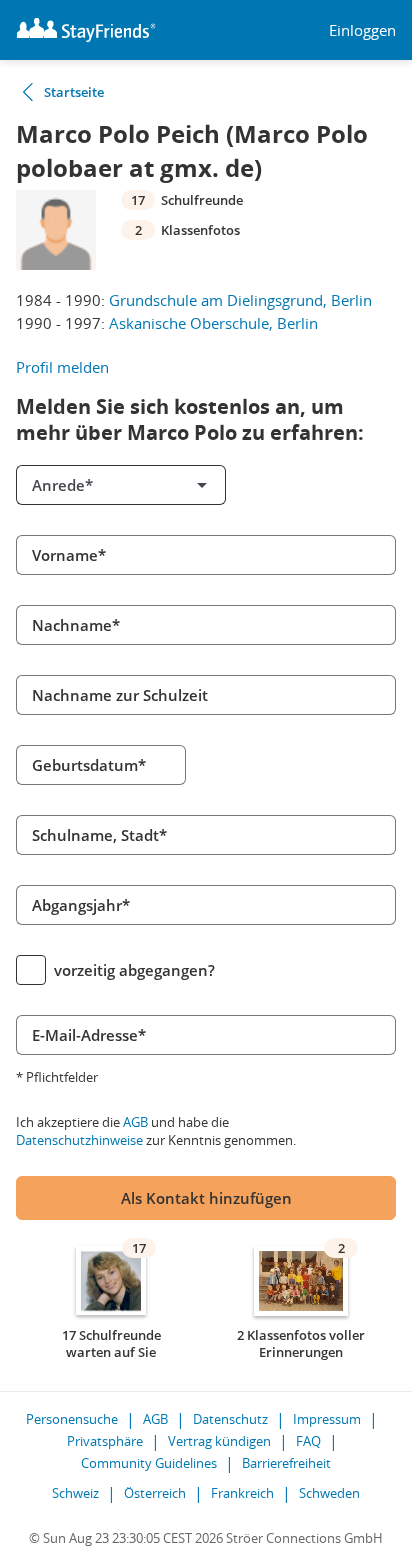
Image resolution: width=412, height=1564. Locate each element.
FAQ (308, 1441)
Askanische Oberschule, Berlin (213, 323)
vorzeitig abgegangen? (134, 970)
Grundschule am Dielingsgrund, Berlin (240, 300)
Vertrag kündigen (219, 1441)
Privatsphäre (105, 1441)
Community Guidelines (149, 1463)
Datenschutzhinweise (79, 1140)
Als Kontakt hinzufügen (206, 1198)
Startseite (74, 92)
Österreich (155, 1493)
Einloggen (362, 30)
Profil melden (62, 367)
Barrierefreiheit (286, 1463)
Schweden (329, 1493)
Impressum (327, 1419)
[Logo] (86, 30)
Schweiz (75, 1493)
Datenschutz (230, 1419)
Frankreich (242, 1493)
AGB (135, 1122)
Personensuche (72, 1419)
